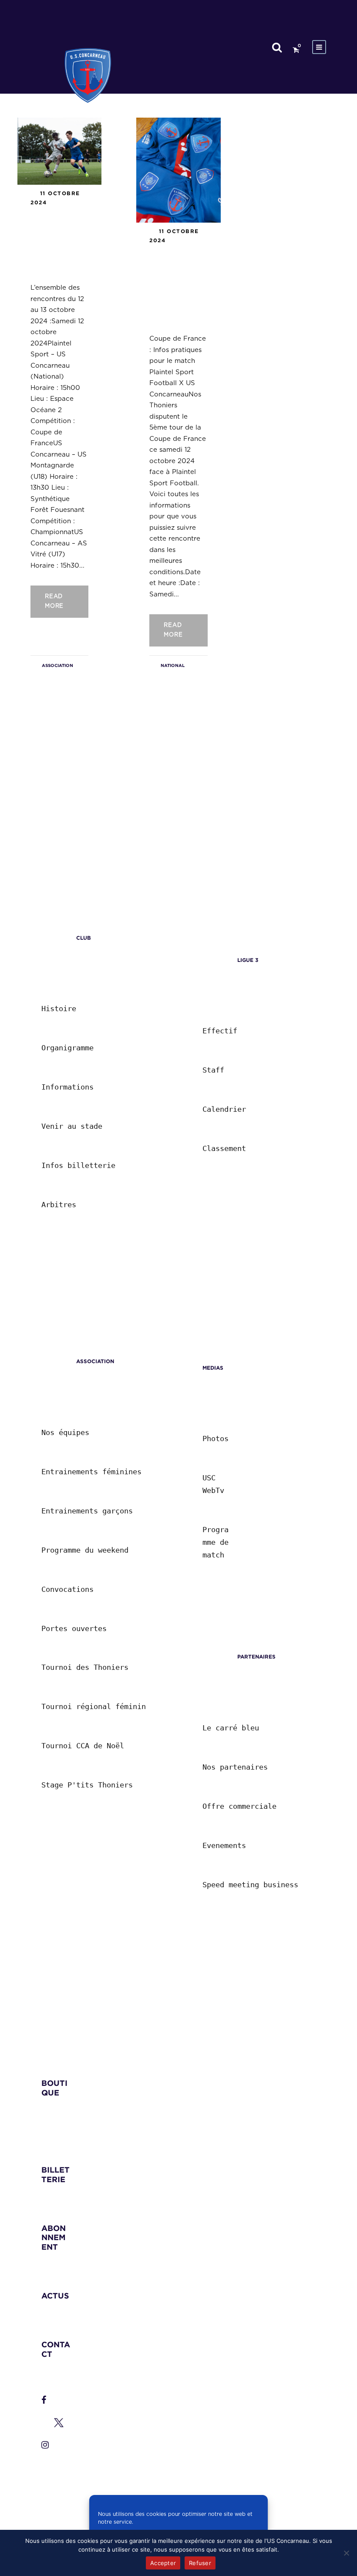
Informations (67, 1087)
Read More (54, 601)
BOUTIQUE (54, 2088)
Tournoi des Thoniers (85, 1667)
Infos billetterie (78, 1165)
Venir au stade (72, 1126)
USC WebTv (213, 1484)
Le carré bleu (231, 1728)
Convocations (67, 1589)
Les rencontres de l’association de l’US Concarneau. (58, 243)
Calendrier (224, 1109)
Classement (224, 1148)
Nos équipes (65, 1432)
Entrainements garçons (87, 1511)
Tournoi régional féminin (94, 1706)
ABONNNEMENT (54, 2237)
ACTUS (55, 2296)
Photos (216, 1439)
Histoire (59, 1009)
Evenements (224, 1845)
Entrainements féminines (91, 1472)
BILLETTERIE (56, 2175)
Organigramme (67, 1048)
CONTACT (56, 2349)
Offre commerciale (239, 1806)
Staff (213, 1070)
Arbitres (59, 1205)
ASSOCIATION (57, 665)
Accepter (163, 2563)
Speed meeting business (250, 1885)
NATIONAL (173, 665)
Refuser (200, 2563)
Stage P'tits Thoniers (87, 1785)
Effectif (220, 1031)
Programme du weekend (85, 1550)
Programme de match (218, 1542)
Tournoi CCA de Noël (83, 1746)
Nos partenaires (235, 1767)
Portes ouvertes (74, 1628)
